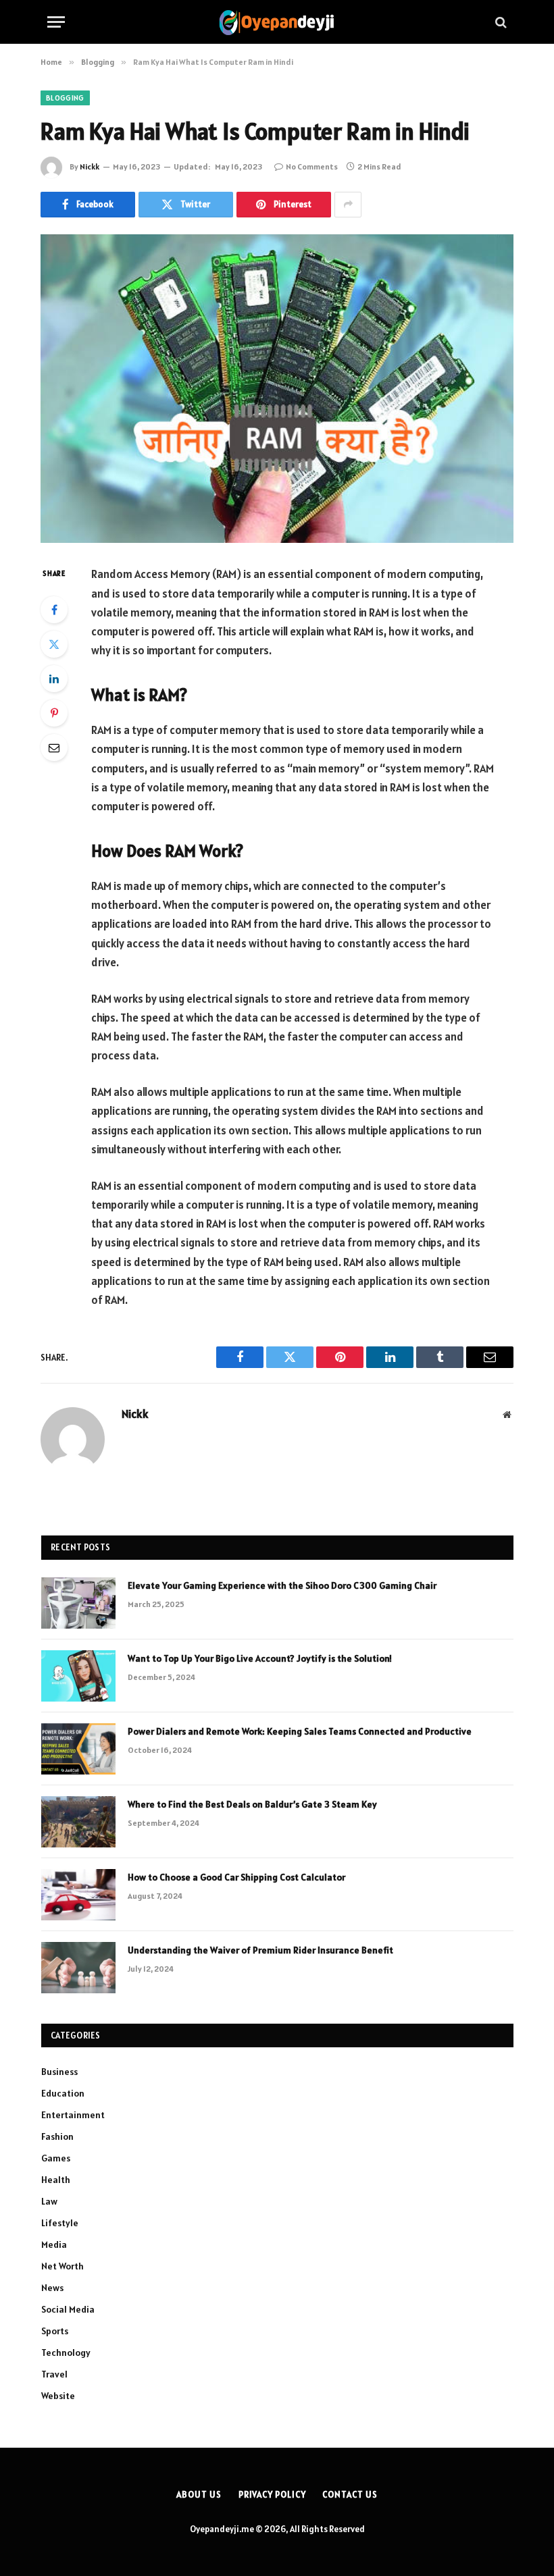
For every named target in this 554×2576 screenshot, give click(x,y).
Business (59, 2072)
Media (54, 2244)
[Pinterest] (54, 713)
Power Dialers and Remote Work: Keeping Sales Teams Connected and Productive (301, 1731)
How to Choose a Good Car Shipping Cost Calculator (236, 1877)
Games (56, 2158)
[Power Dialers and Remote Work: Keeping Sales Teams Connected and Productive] (78, 1749)
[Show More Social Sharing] (348, 205)
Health (56, 2180)
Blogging (65, 98)
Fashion (57, 2136)
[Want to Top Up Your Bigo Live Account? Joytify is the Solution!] (78, 1676)
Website (58, 2396)
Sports (55, 2331)
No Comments (312, 166)
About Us (199, 2495)
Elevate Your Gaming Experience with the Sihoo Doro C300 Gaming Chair (282, 1585)
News (52, 2288)
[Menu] (56, 22)
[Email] (54, 747)
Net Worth (62, 2266)
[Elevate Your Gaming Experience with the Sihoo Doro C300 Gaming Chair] (78, 1603)
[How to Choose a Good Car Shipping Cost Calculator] (78, 1895)
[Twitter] (54, 644)
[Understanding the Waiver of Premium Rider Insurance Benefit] (78, 1968)
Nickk (90, 166)
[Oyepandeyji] (277, 22)
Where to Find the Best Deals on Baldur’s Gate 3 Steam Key (252, 1804)
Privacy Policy (272, 2495)
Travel (54, 2374)
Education (63, 2093)
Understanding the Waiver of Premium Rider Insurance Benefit (260, 1950)
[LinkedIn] (54, 679)
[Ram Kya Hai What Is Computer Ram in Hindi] (277, 389)
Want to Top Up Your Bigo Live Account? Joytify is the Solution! (260, 1658)
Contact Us (350, 2495)
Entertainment (73, 2115)
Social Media (68, 2309)
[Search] (500, 22)
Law (49, 2201)
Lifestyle (60, 2223)
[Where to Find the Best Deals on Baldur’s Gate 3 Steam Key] (78, 1822)
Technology (66, 2352)
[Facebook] (54, 610)
